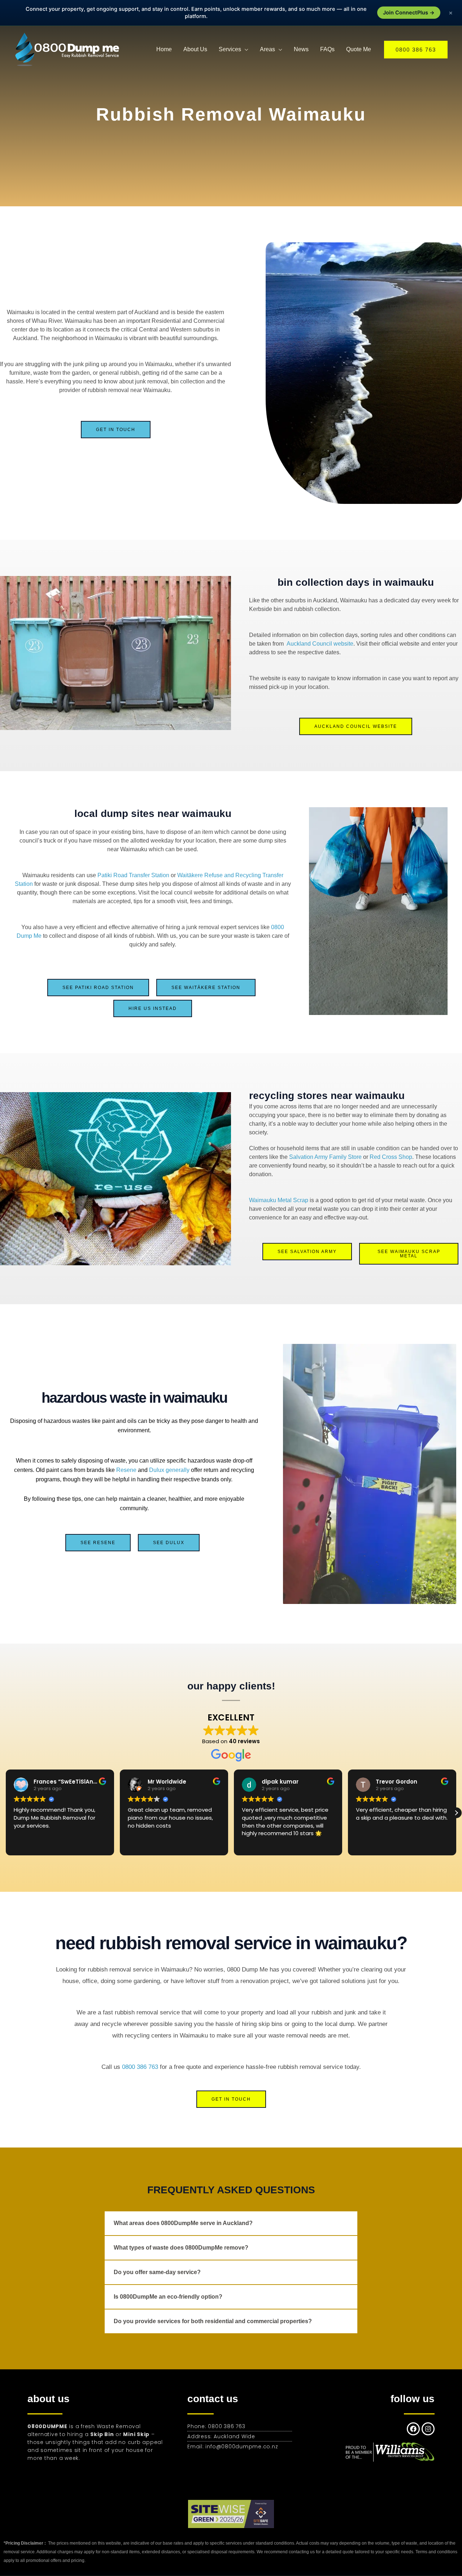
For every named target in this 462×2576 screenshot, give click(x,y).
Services (230, 49)
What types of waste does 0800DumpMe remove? (181, 2248)
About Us (195, 49)
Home (164, 49)
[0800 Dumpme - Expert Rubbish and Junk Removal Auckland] (69, 49)
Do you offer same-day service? (157, 2272)
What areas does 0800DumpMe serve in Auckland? (183, 2223)
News (301, 49)
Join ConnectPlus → (409, 13)
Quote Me (359, 49)
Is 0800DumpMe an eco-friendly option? (168, 2297)
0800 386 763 (140, 2067)
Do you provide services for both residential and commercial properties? (213, 2321)
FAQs (327, 49)
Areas (267, 49)
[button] (416, 50)
